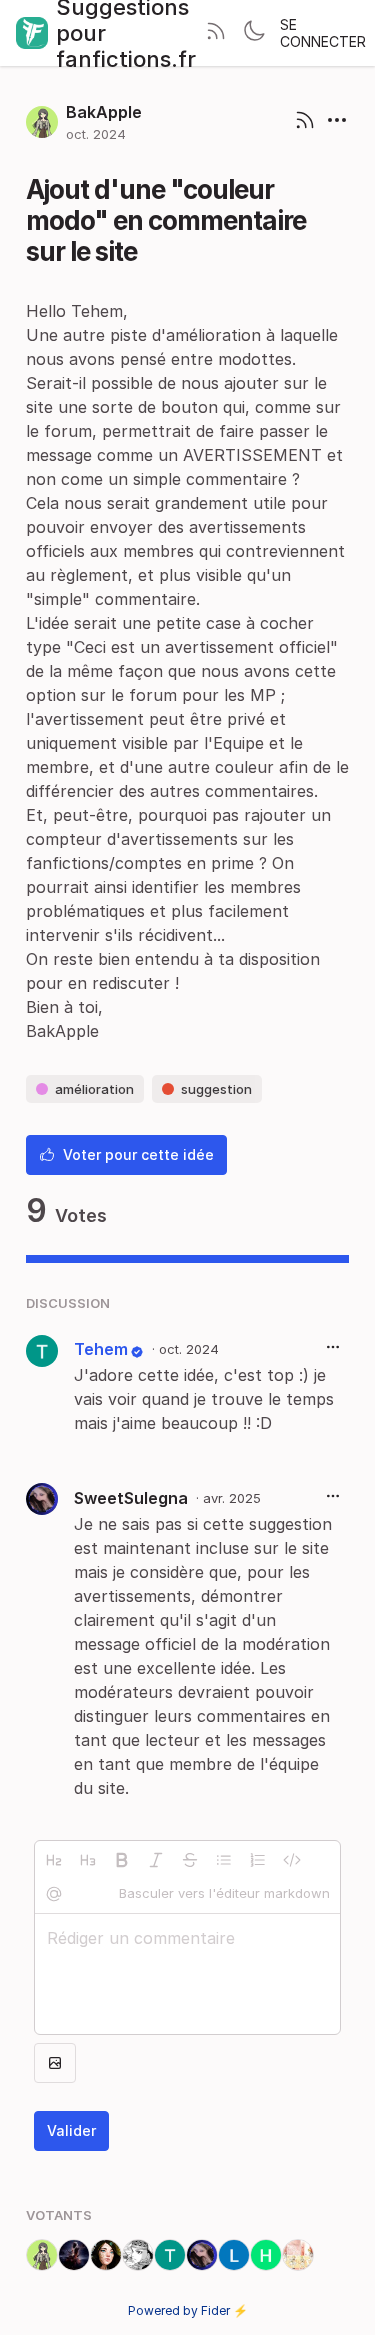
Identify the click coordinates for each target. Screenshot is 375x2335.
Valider (71, 2130)
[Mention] (54, 1894)
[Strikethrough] (190, 1860)
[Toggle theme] (254, 33)
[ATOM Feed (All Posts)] (216, 33)
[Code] (292, 1860)
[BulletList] (224, 1860)
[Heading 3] (88, 1860)
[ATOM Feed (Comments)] (305, 122)
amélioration (94, 1089)
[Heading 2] (54, 1860)
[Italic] (156, 1860)
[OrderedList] (258, 1860)
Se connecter (323, 33)
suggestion (216, 1089)
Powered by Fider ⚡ (188, 2310)
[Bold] (122, 1860)
